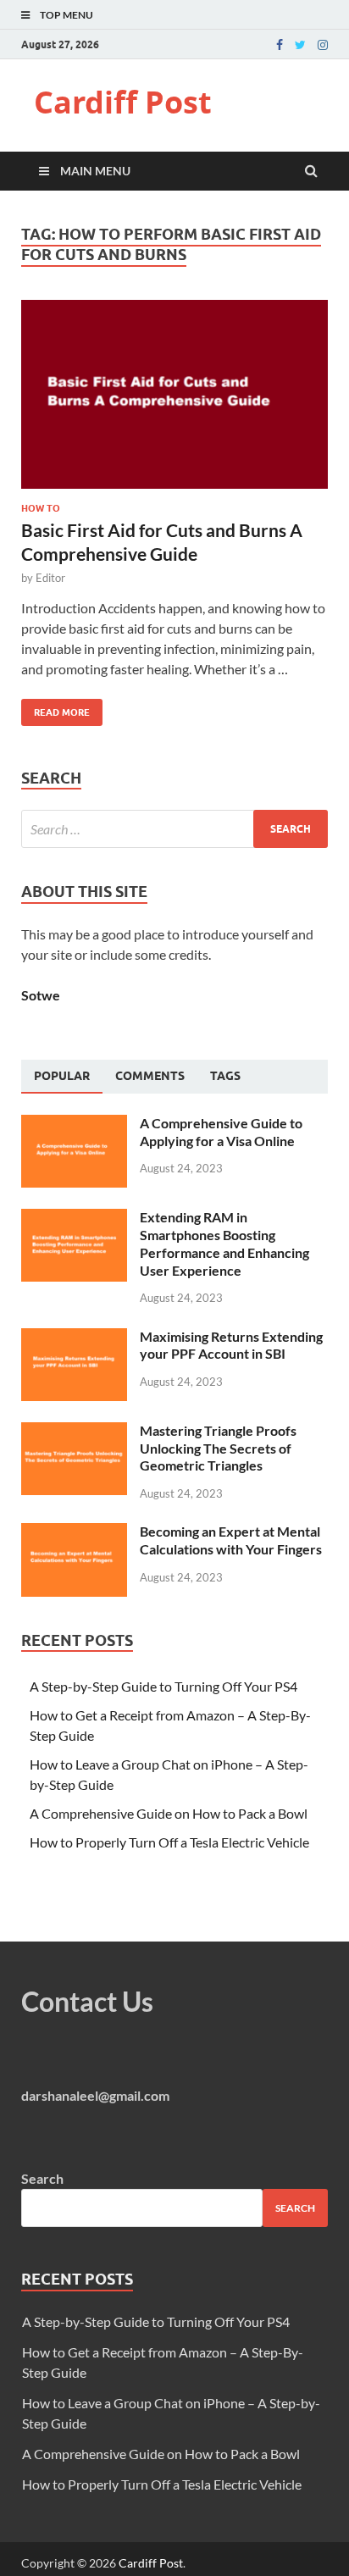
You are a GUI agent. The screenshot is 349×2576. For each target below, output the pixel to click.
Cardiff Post (123, 102)
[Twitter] (300, 45)
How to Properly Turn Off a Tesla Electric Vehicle (169, 1842)
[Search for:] (174, 829)
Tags (225, 1076)
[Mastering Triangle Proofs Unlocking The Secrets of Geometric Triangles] (74, 1432)
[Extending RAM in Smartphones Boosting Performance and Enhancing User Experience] (74, 1219)
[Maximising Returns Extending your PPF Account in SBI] (74, 1338)
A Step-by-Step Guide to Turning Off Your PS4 (163, 1686)
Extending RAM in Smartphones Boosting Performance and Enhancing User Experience (224, 1243)
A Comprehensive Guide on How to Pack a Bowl (169, 1813)
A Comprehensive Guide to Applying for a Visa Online (221, 1132)
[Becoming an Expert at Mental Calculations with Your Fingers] (74, 1533)
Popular (62, 1076)
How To (41, 508)
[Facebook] (280, 45)
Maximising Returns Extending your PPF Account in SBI (231, 1345)
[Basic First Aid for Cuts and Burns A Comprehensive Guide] (174, 402)
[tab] (62, 1077)
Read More (55, 709)
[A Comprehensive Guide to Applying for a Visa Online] (74, 1125)
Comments (150, 1076)
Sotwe (41, 995)
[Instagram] (323, 45)
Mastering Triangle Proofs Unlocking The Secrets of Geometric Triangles (218, 1448)
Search (42, 2178)
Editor (50, 578)
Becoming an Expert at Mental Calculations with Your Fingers (231, 1540)
